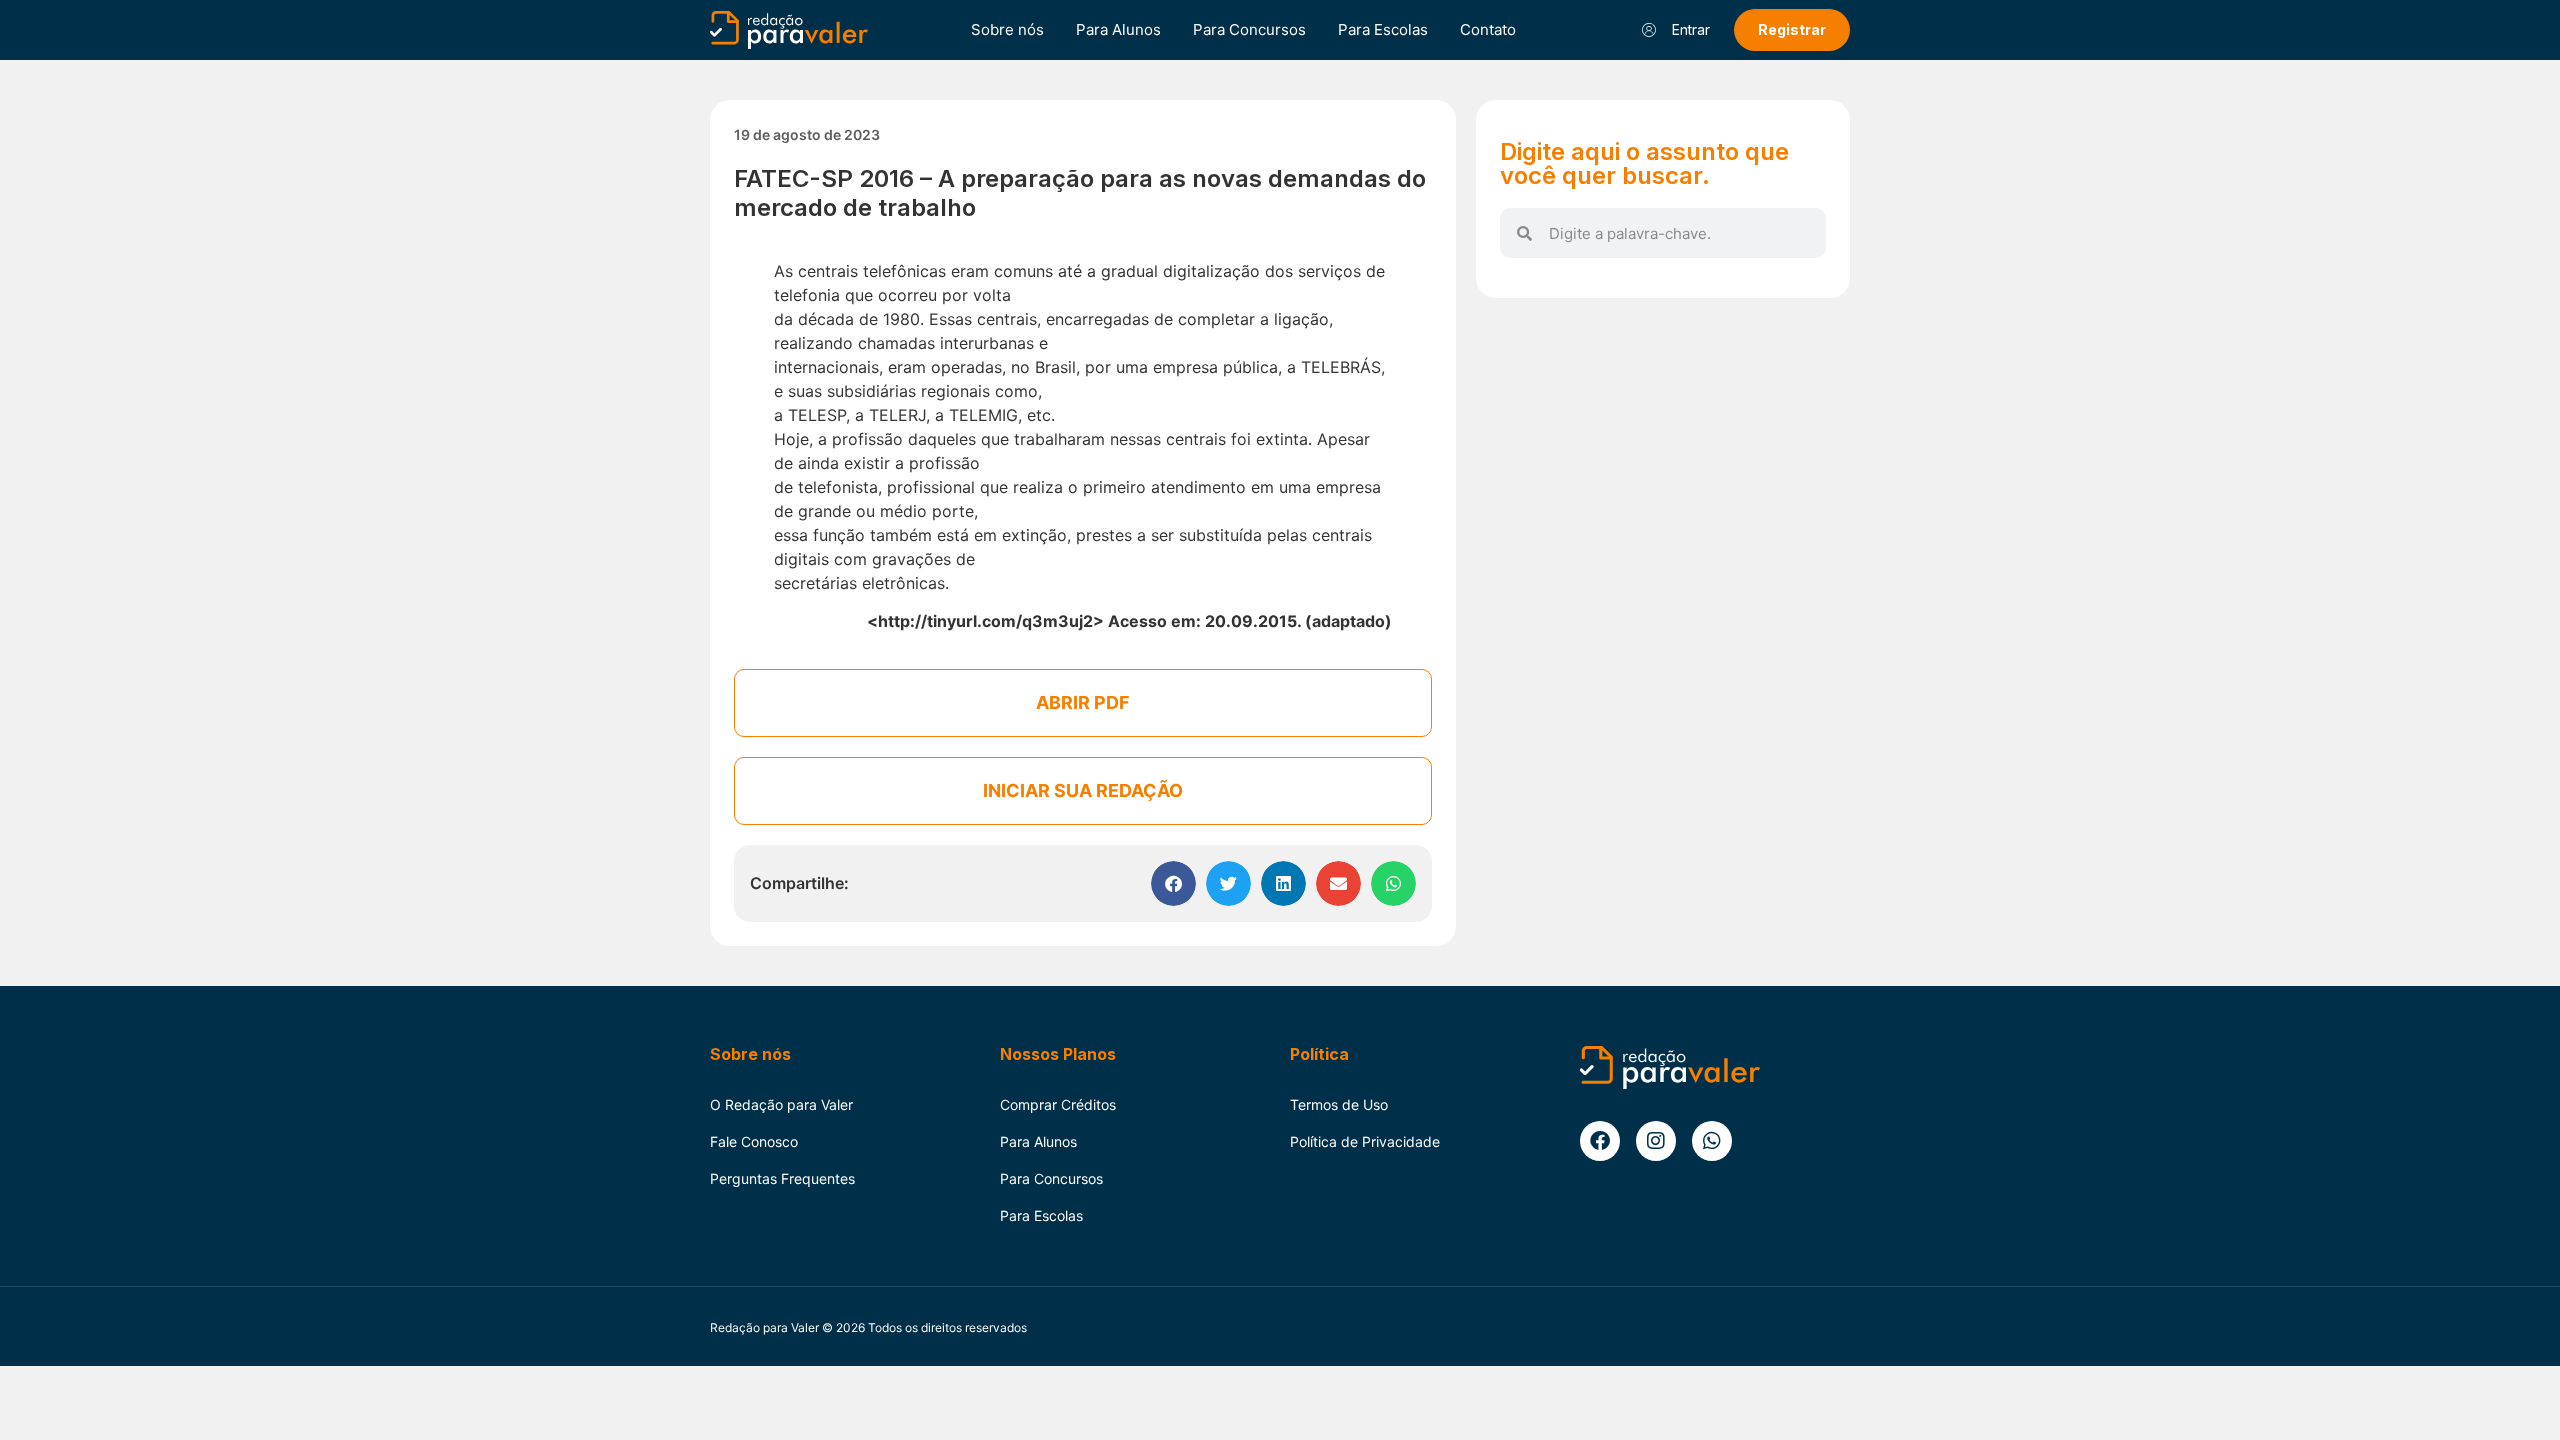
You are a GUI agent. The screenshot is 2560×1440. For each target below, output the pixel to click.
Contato (1488, 29)
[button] (1173, 883)
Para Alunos (1118, 29)
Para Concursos (1249, 29)
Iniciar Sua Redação (1083, 790)
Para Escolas (1383, 29)
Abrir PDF (1083, 702)
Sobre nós (1007, 29)
